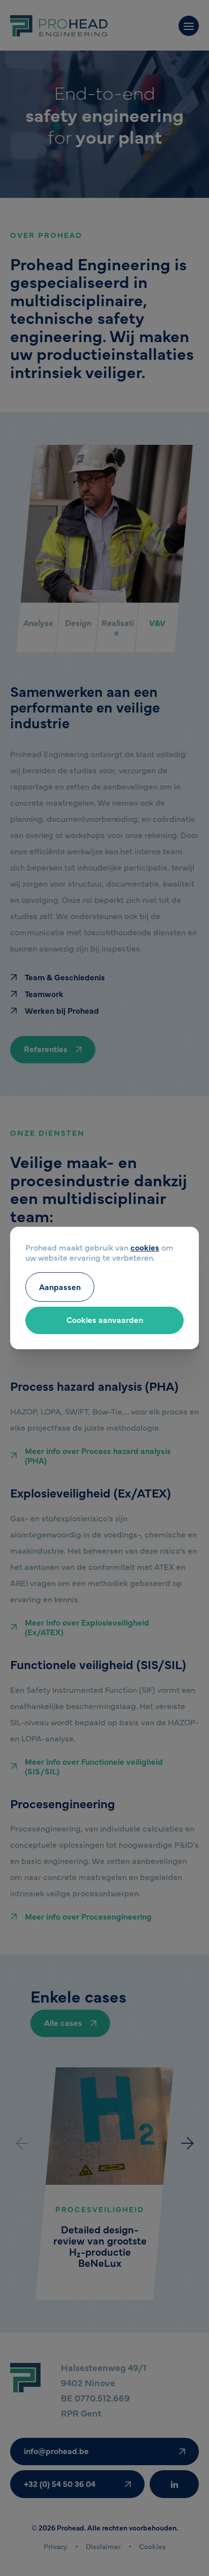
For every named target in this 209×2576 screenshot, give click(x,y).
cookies (145, 1247)
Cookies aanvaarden (105, 1319)
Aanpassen (60, 1286)
